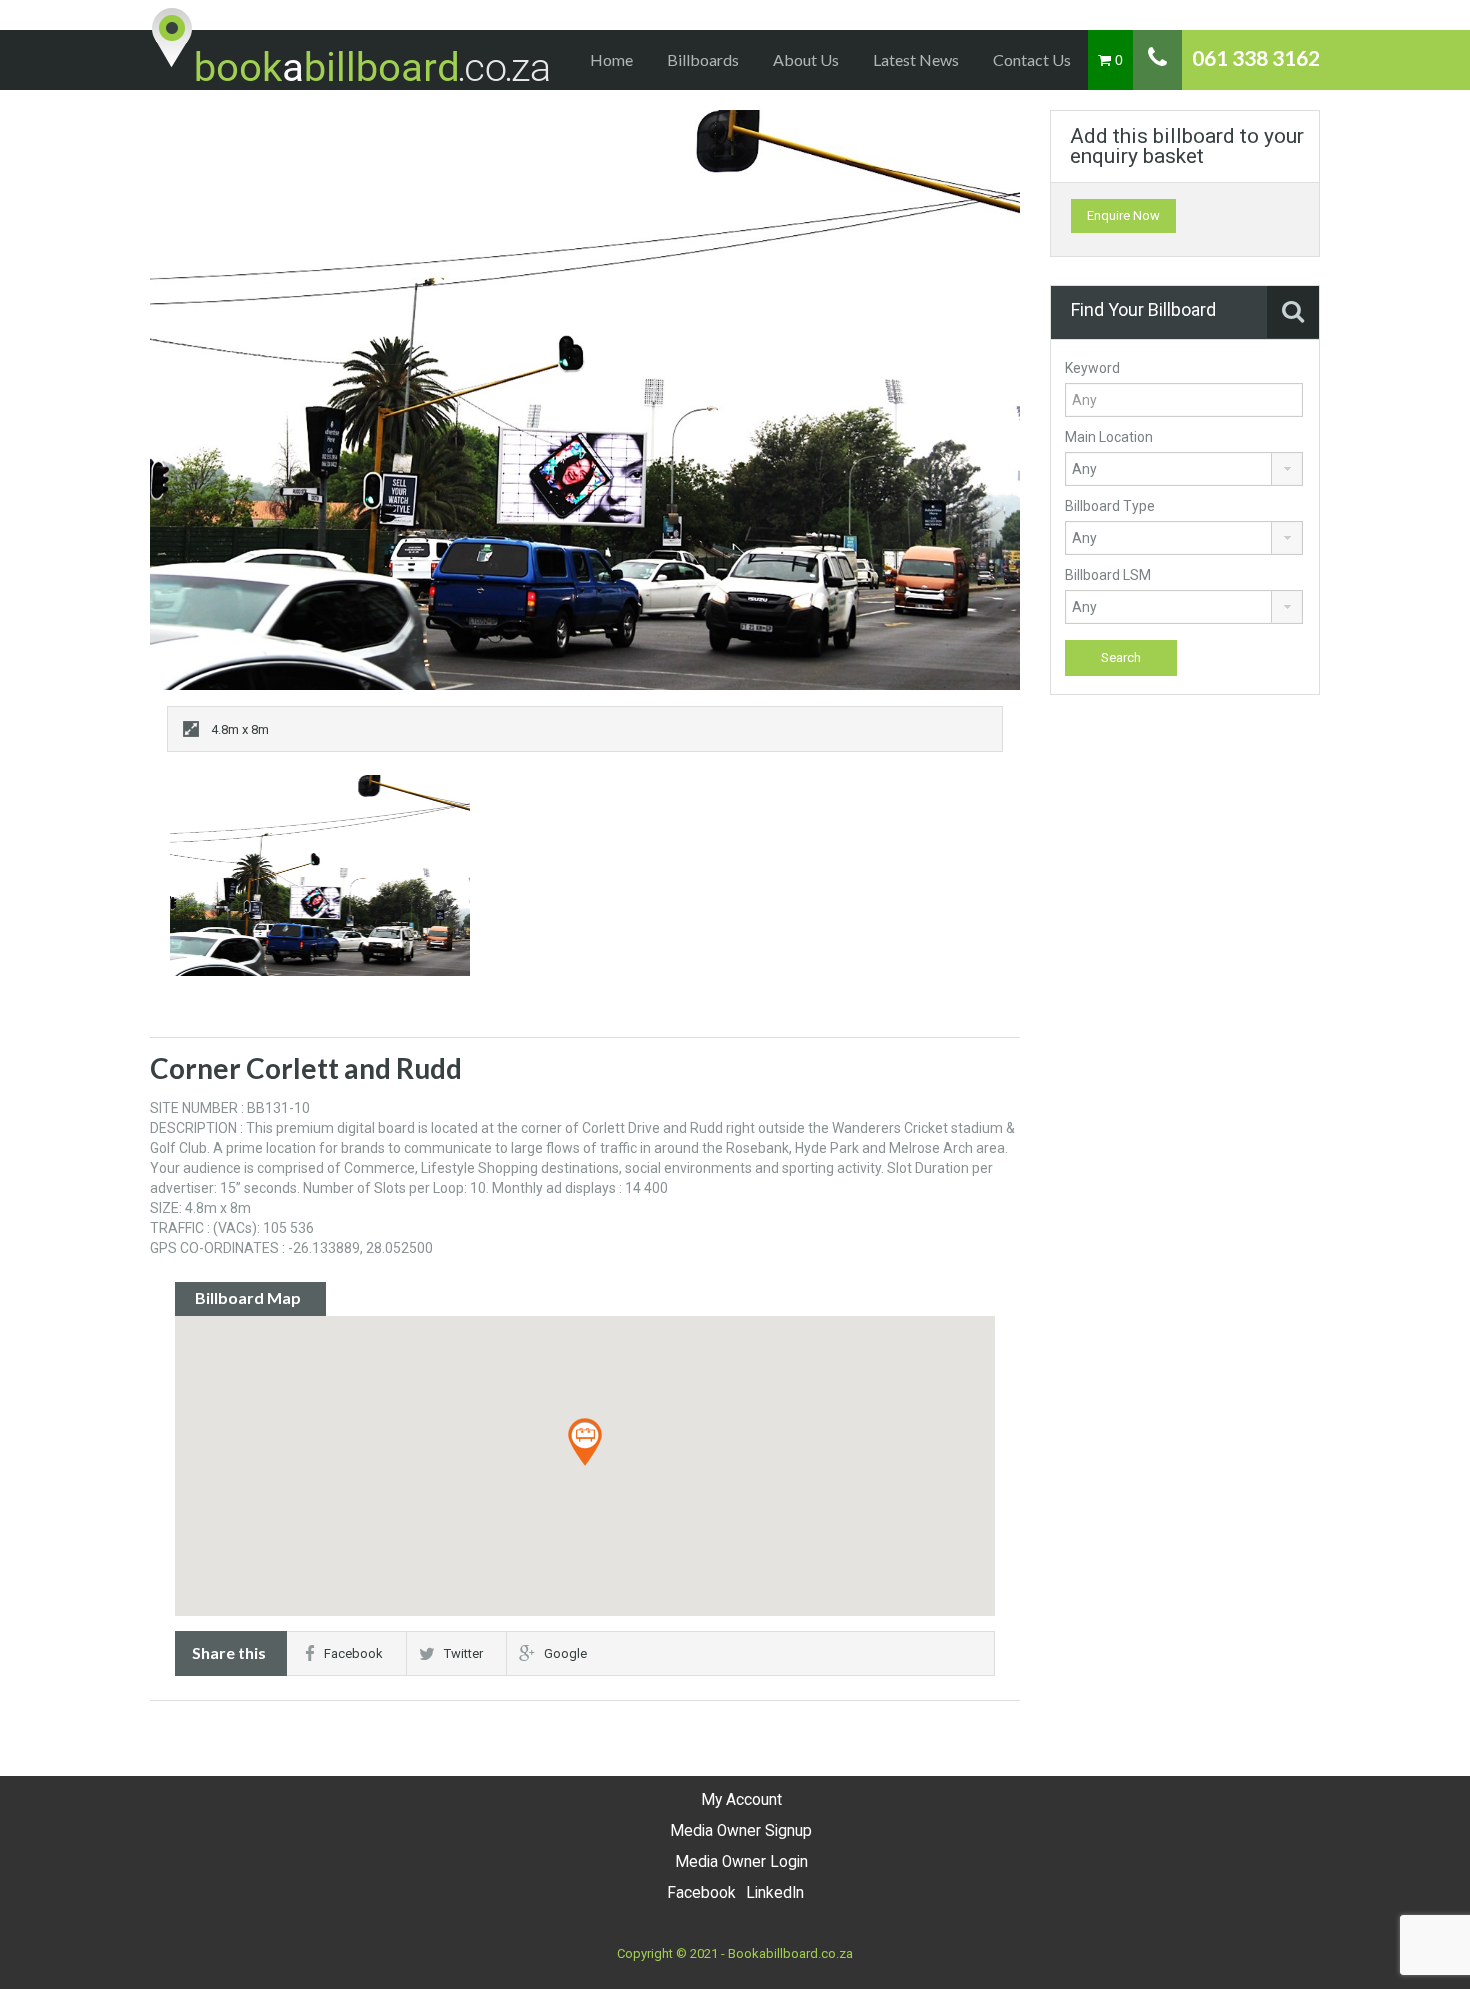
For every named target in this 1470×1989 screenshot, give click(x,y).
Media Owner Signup (741, 1831)
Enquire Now (1123, 215)
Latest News (916, 59)
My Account (741, 1800)
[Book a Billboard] (352, 48)
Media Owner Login (741, 1862)
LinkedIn (775, 1893)
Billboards (703, 59)
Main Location (1109, 437)
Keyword (1092, 368)
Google (565, 1653)
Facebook (353, 1653)
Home (611, 59)
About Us (806, 59)
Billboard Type (1110, 506)
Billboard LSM (1108, 575)
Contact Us (1032, 59)
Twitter (463, 1653)
